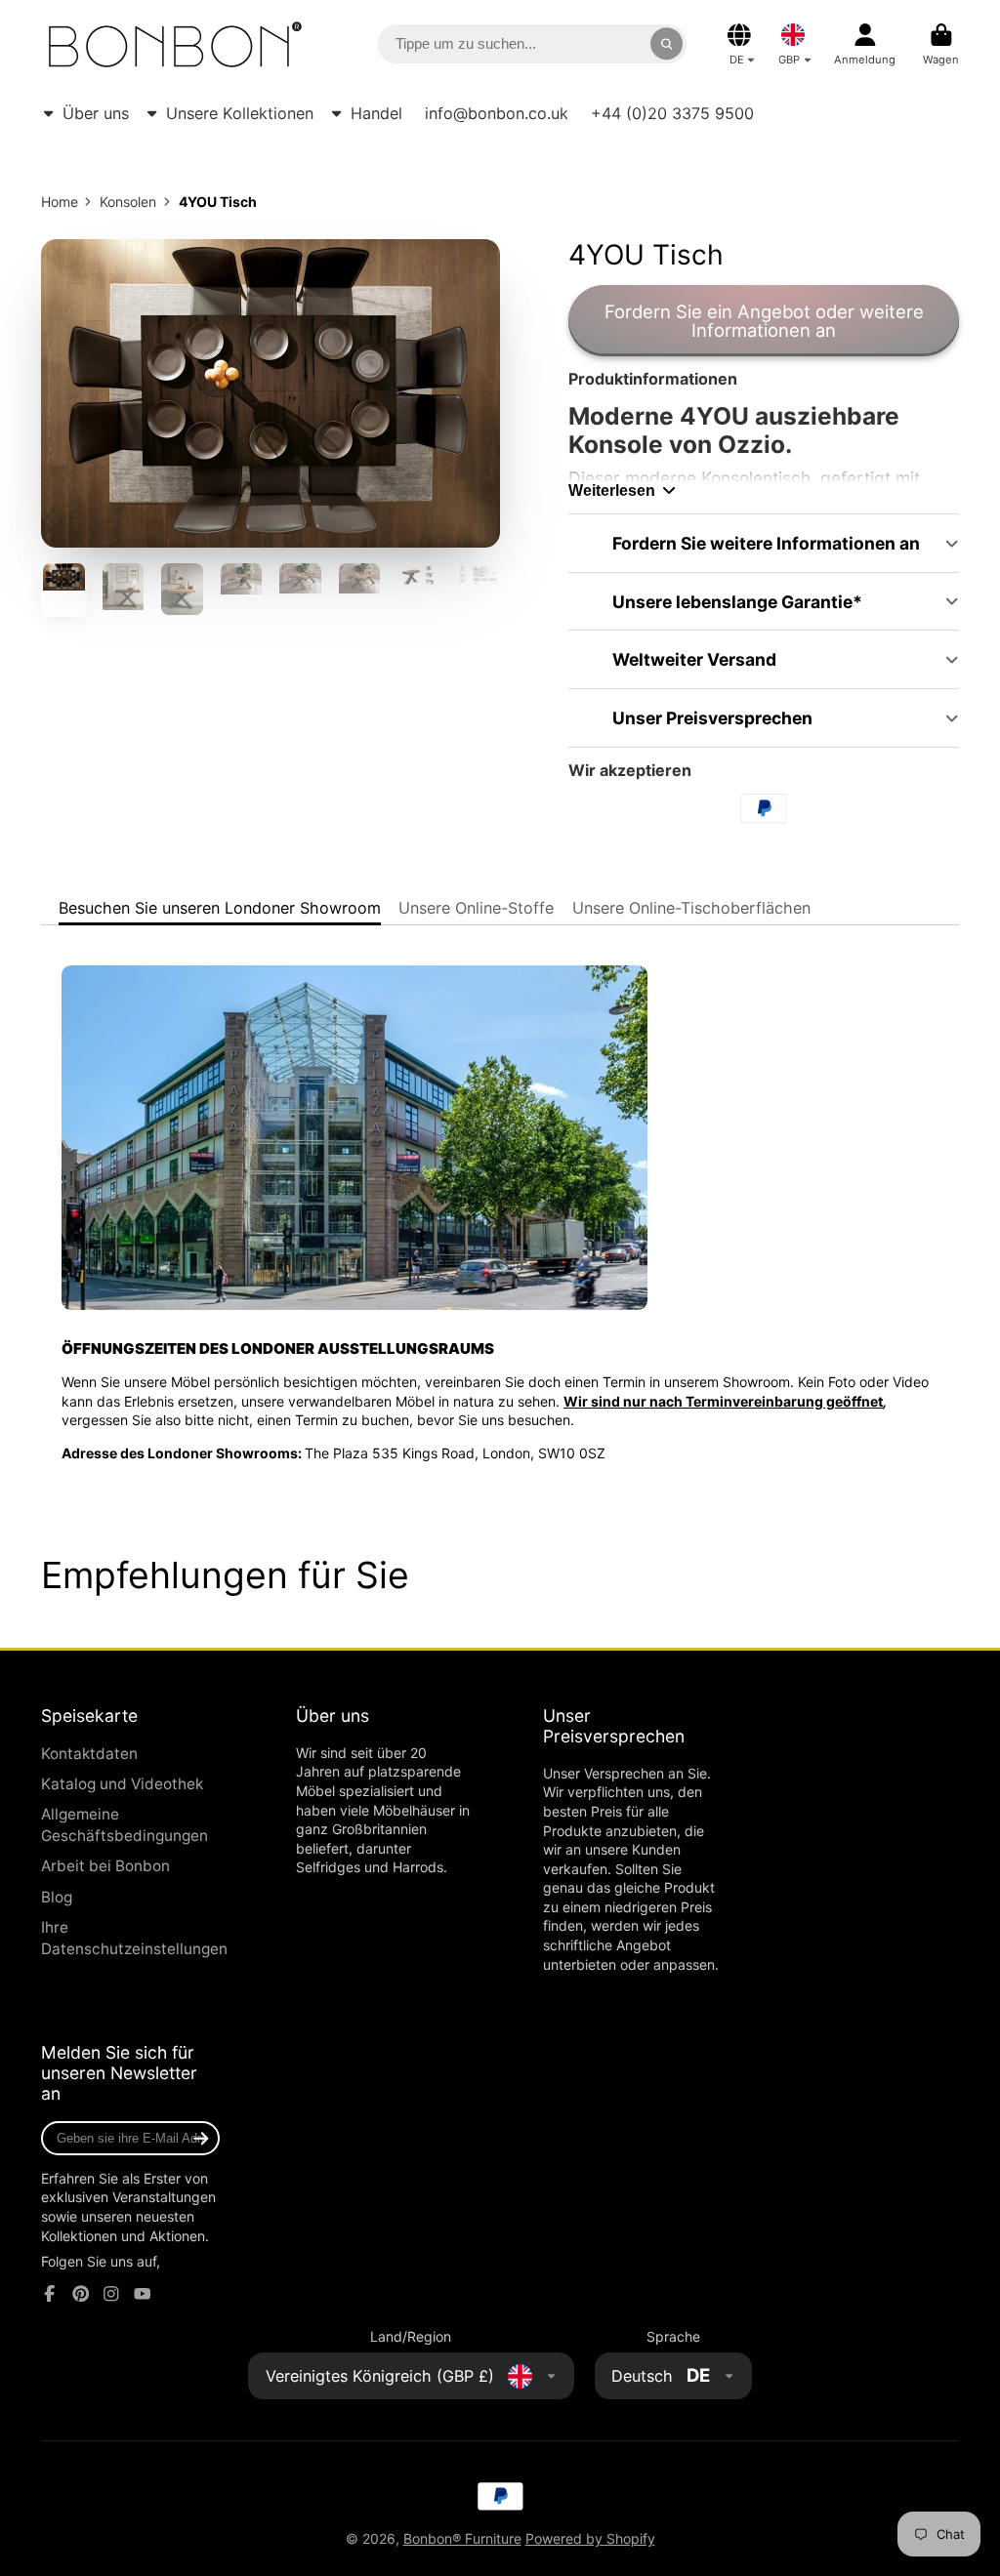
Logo (175, 44)
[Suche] (667, 44)
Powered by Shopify (590, 2538)
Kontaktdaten (89, 1754)
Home (60, 202)
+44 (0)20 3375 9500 (672, 113)
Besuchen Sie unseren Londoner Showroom (220, 908)
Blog (57, 1897)
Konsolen (128, 202)
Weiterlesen (612, 490)
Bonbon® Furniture (462, 2538)
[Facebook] (50, 2294)
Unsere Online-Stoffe (476, 908)
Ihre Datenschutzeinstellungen (134, 1938)
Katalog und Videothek (122, 1784)
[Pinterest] (81, 2294)
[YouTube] (143, 2294)
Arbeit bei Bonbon (105, 1866)
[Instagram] (111, 2294)
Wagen (941, 44)
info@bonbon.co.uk (496, 113)
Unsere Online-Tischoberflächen (691, 908)
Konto (865, 44)
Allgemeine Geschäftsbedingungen (125, 1825)
